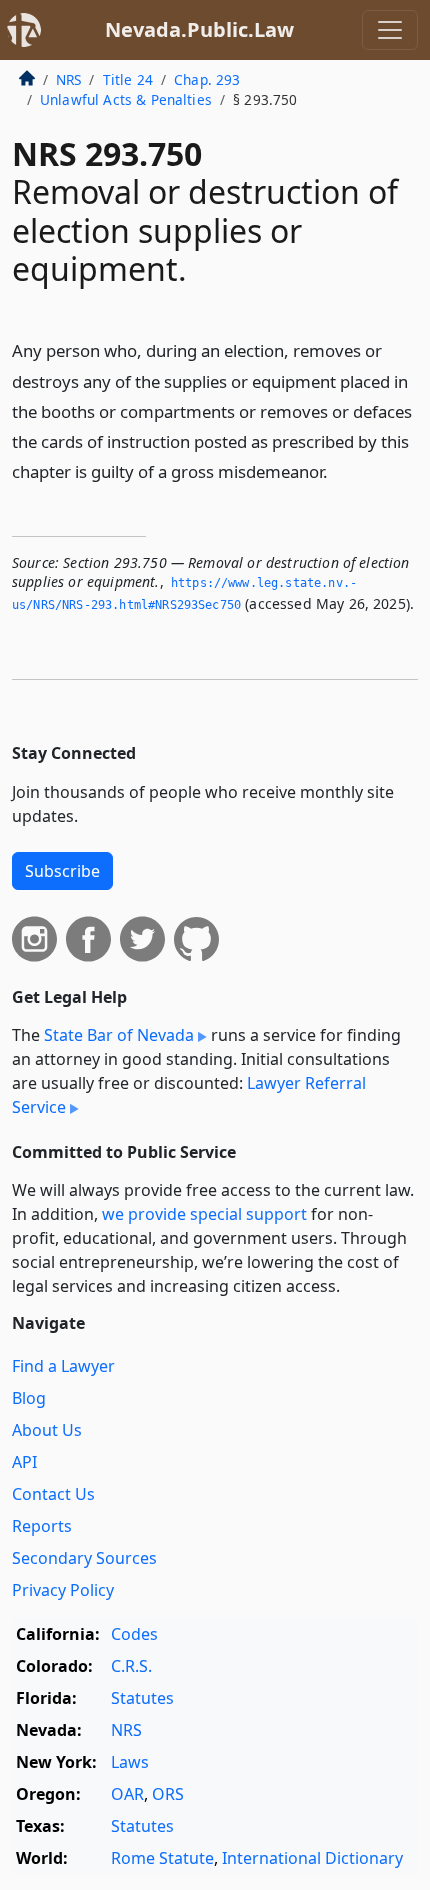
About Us (47, 1430)
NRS (68, 79)
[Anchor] (339, 470)
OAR (127, 1794)
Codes (134, 1634)
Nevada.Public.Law (199, 29)
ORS (168, 1794)
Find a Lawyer (63, 1366)
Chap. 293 (207, 79)
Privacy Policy (63, 1590)
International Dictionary (312, 1858)
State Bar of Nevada (119, 1035)
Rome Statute (162, 1858)
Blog (29, 1398)
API (24, 1462)
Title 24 (128, 79)
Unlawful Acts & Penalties (126, 99)
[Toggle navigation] (390, 30)
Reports (42, 1526)
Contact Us (53, 1494)
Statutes (142, 1698)
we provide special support (204, 1214)
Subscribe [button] (62, 871)
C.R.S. (131, 1666)
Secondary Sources (84, 1558)
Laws (130, 1762)
